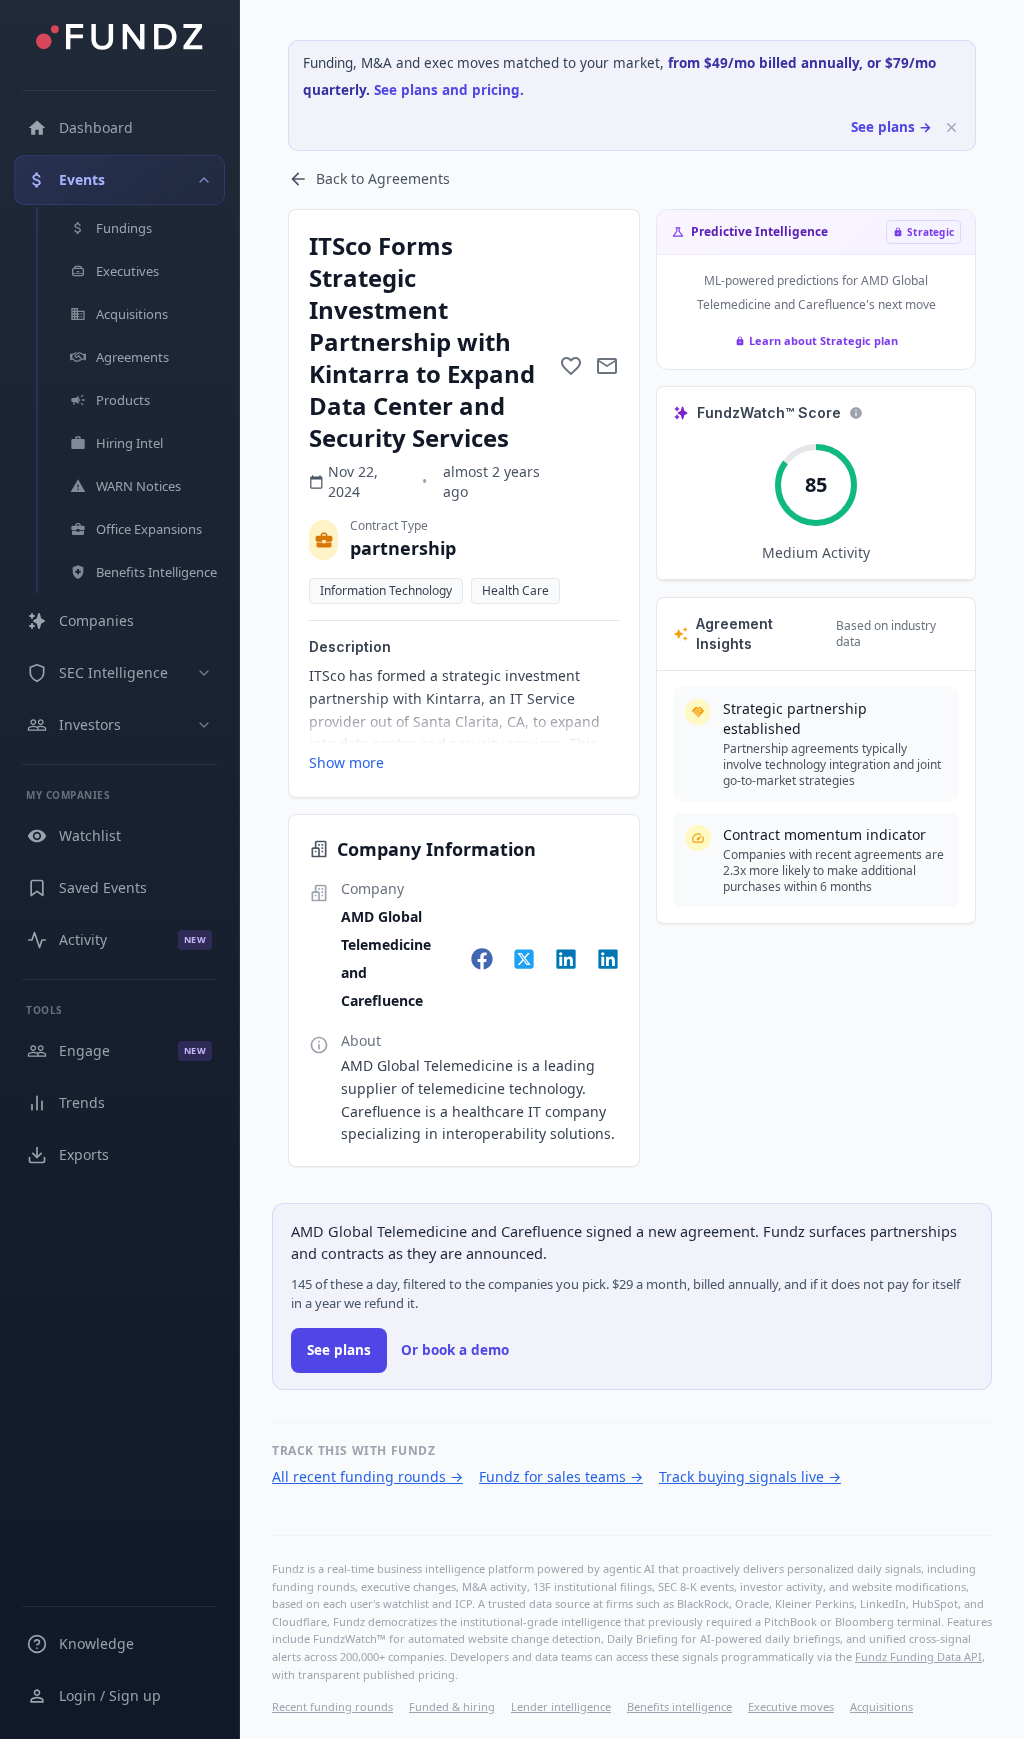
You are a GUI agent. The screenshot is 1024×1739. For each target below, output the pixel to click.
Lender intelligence (561, 1706)
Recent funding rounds (332, 1706)
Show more (346, 762)
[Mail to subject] (607, 366)
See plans (339, 1350)
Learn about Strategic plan (823, 340)
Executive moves (791, 1706)
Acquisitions (881, 1706)
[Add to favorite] (571, 366)
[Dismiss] (951, 127)
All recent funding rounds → (367, 1476)
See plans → (891, 127)
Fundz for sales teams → (561, 1476)
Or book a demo (455, 1350)
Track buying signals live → (750, 1476)
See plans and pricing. (449, 90)
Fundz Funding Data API (918, 1656)
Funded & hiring (452, 1706)
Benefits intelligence (679, 1706)
